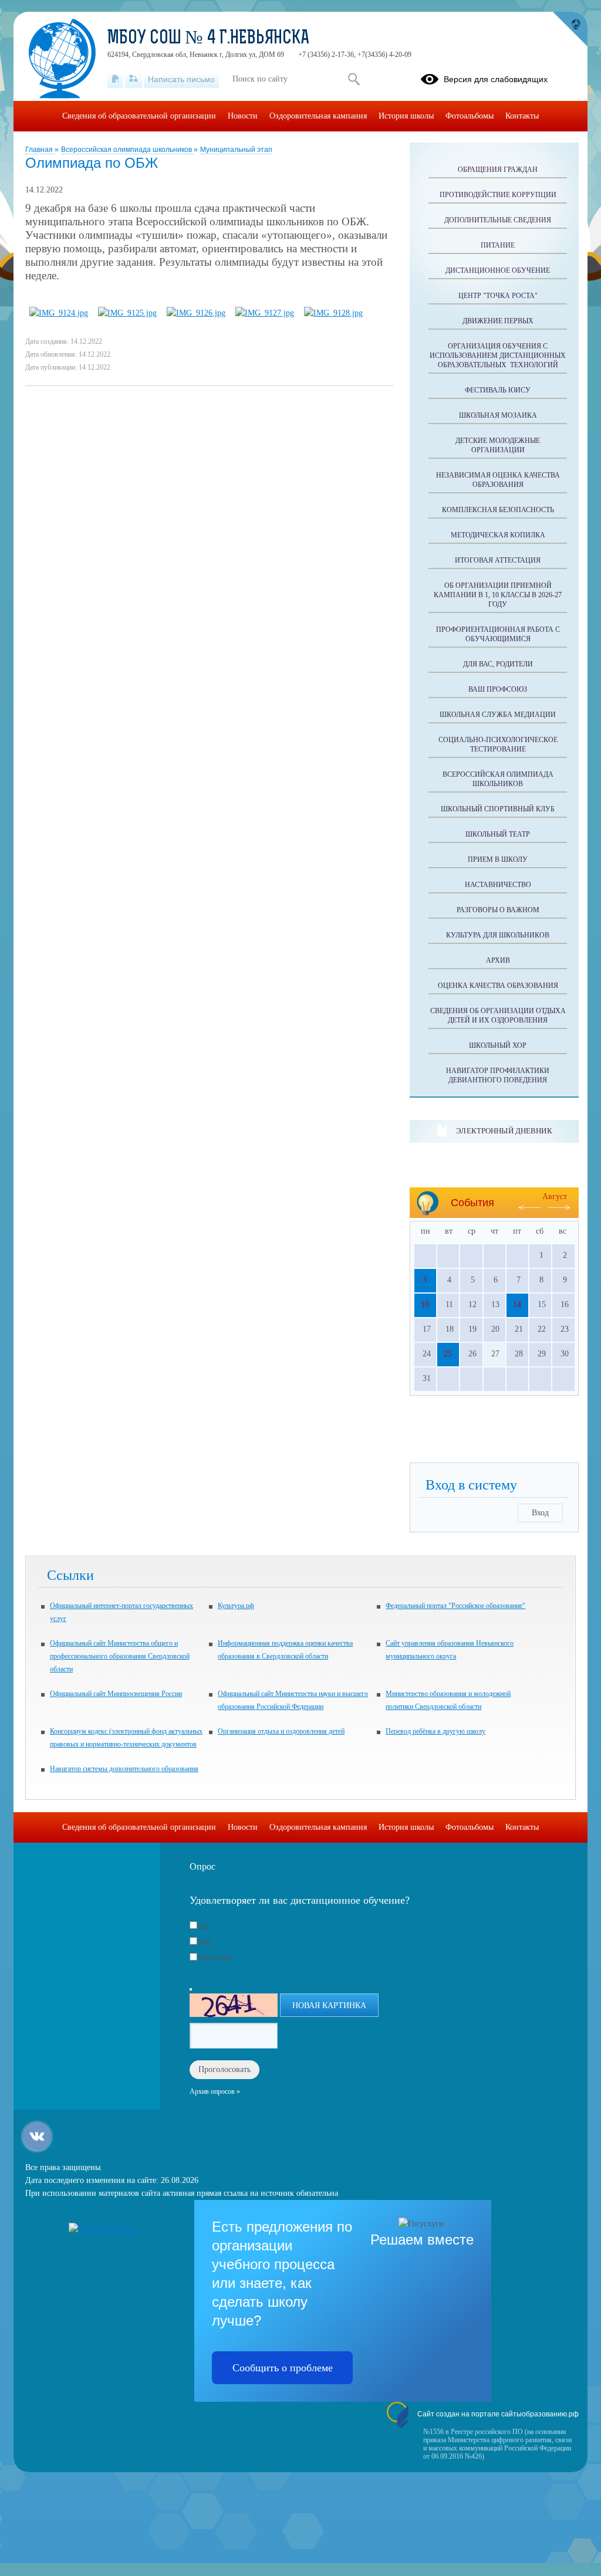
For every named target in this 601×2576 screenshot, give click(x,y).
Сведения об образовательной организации (139, 116)
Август (555, 1196)
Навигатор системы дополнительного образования (124, 1769)
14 (517, 1304)
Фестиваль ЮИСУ (498, 390)
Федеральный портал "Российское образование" (455, 1606)
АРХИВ (498, 960)
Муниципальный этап (236, 150)
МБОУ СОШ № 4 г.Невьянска (208, 39)
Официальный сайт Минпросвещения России (116, 1694)
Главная (40, 150)
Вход (540, 1513)
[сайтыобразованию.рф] (570, 29)
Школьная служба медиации (498, 715)
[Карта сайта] (134, 79)
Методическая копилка (498, 535)
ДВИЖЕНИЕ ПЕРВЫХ (498, 321)
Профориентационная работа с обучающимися (498, 634)
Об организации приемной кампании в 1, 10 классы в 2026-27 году (498, 595)
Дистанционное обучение (498, 270)
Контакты (522, 116)
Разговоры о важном (498, 910)
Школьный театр (498, 834)
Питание (498, 245)
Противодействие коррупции (498, 195)
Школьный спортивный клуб (498, 809)
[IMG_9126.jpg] (196, 313)
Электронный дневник (504, 1131)
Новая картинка (329, 2005)
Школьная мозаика (498, 415)
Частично (216, 1958)
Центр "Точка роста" (498, 296)
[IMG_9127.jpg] (265, 313)
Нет (205, 1942)
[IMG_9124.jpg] (59, 313)
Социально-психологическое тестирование (498, 744)
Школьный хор (498, 1045)
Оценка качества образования (498, 986)
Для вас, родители (498, 664)
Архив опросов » (215, 2091)
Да (204, 1926)
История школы (406, 116)
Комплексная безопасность (498, 510)
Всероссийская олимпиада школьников (127, 150)
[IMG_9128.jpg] (333, 313)
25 (448, 1354)
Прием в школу (498, 859)
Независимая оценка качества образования (498, 480)
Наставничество (498, 885)
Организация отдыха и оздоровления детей (281, 1731)
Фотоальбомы (470, 116)
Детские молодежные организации (498, 445)
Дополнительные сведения (498, 220)
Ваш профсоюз (498, 689)
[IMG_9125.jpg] (127, 313)
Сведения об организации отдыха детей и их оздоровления (498, 1015)
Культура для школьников (498, 935)
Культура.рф (236, 1606)
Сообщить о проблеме (283, 2368)
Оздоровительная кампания (318, 116)
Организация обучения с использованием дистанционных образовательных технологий (498, 356)
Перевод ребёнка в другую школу (435, 1731)
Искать (354, 79)
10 (425, 1304)
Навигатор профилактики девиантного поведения (498, 1075)
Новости (243, 116)
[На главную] (115, 79)
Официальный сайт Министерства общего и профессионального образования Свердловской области (120, 1656)
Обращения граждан (498, 170)
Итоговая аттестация (498, 560)
